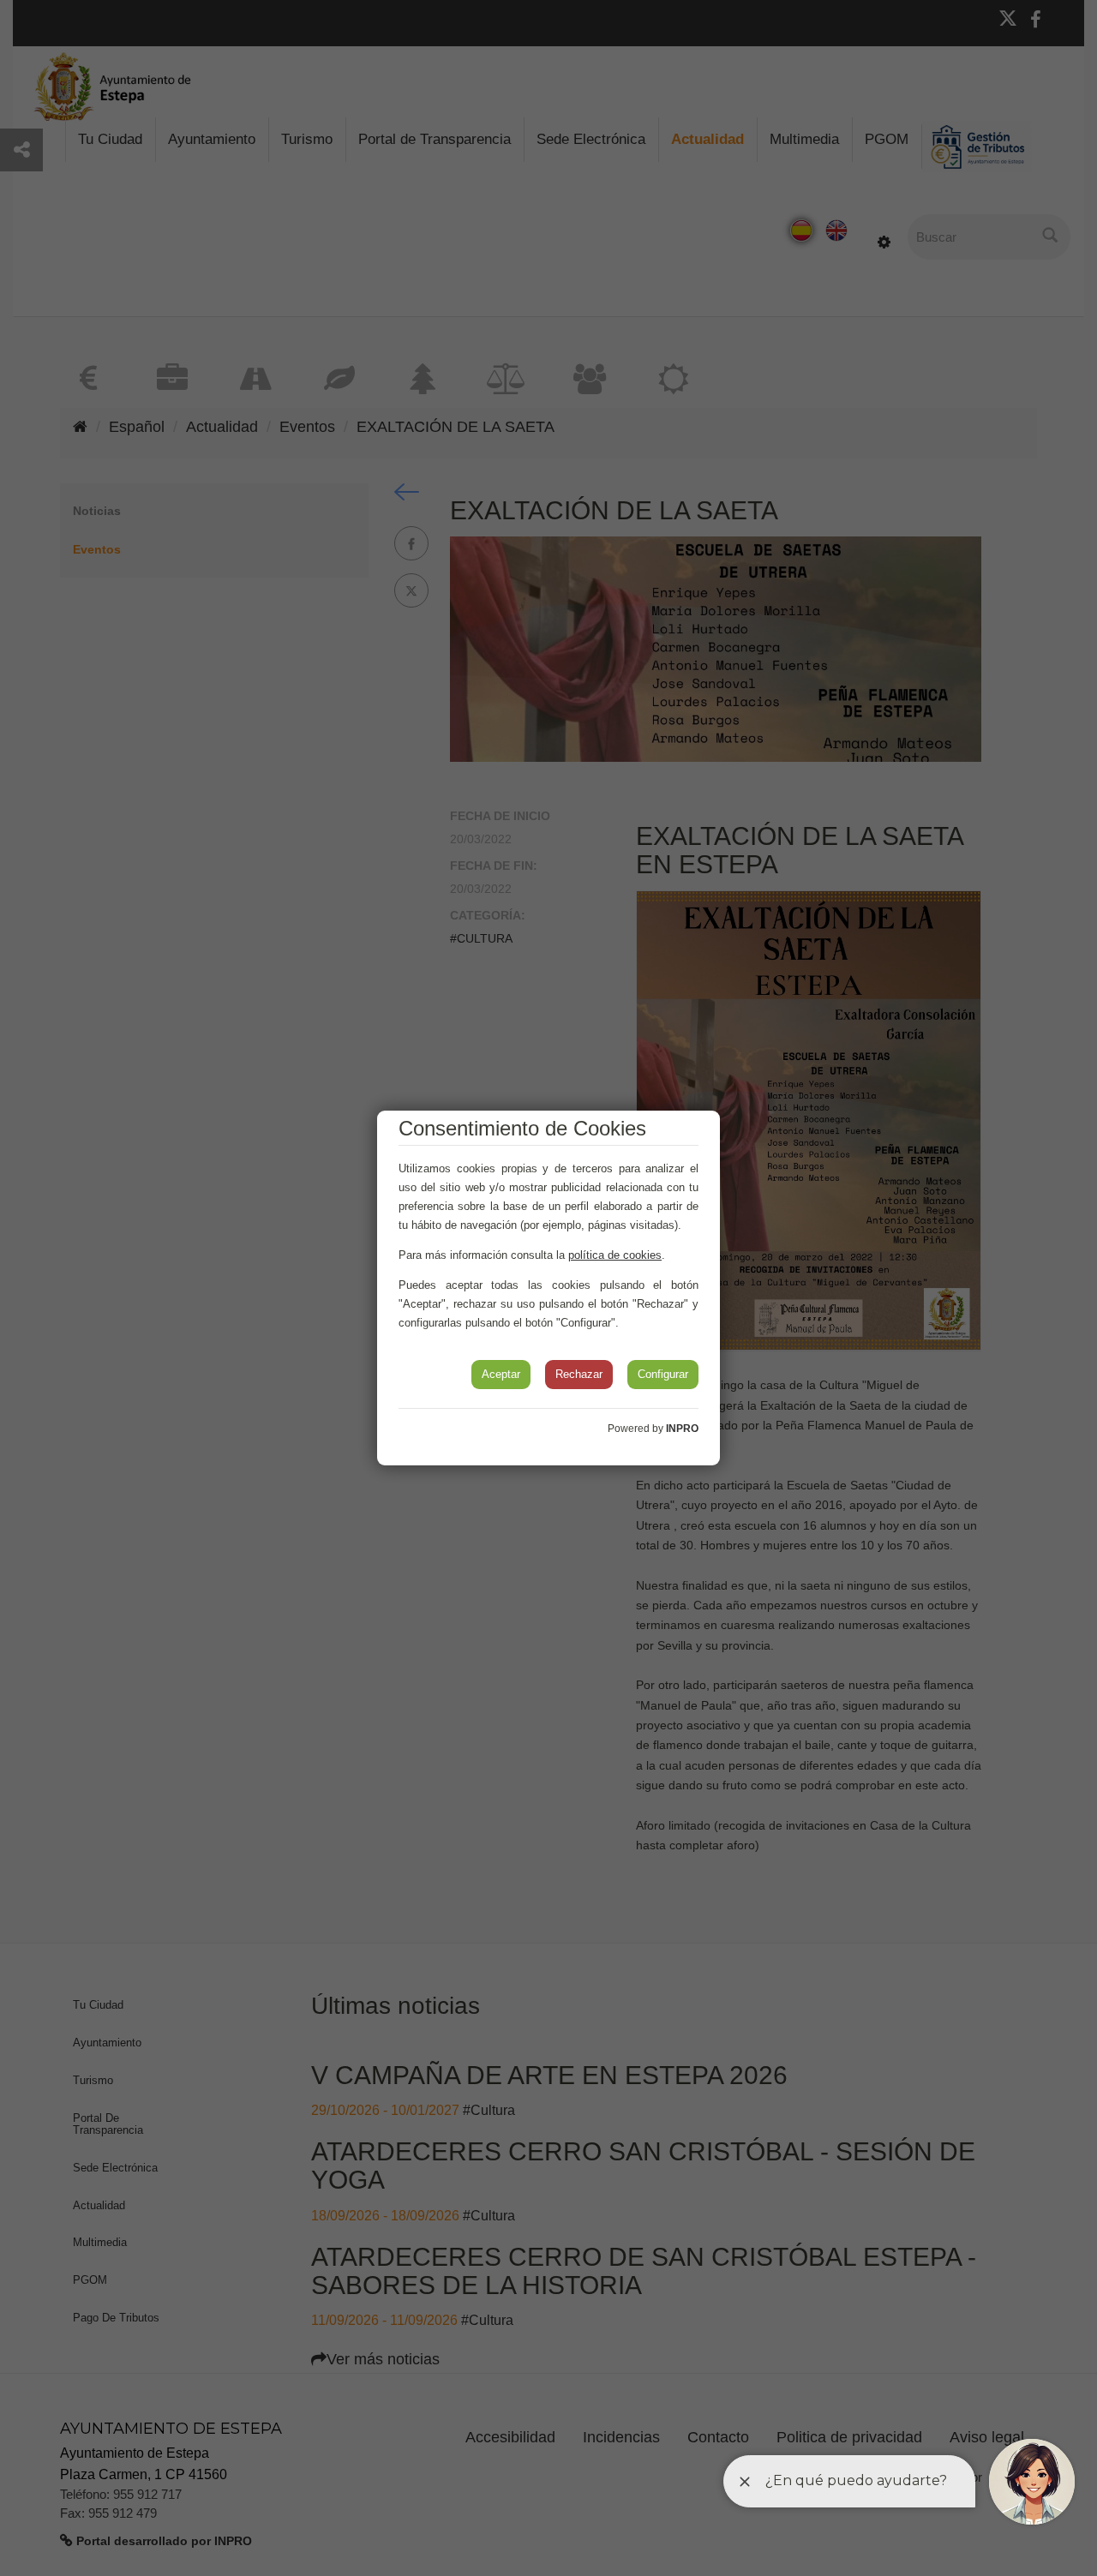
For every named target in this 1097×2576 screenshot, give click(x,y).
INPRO (682, 1429)
